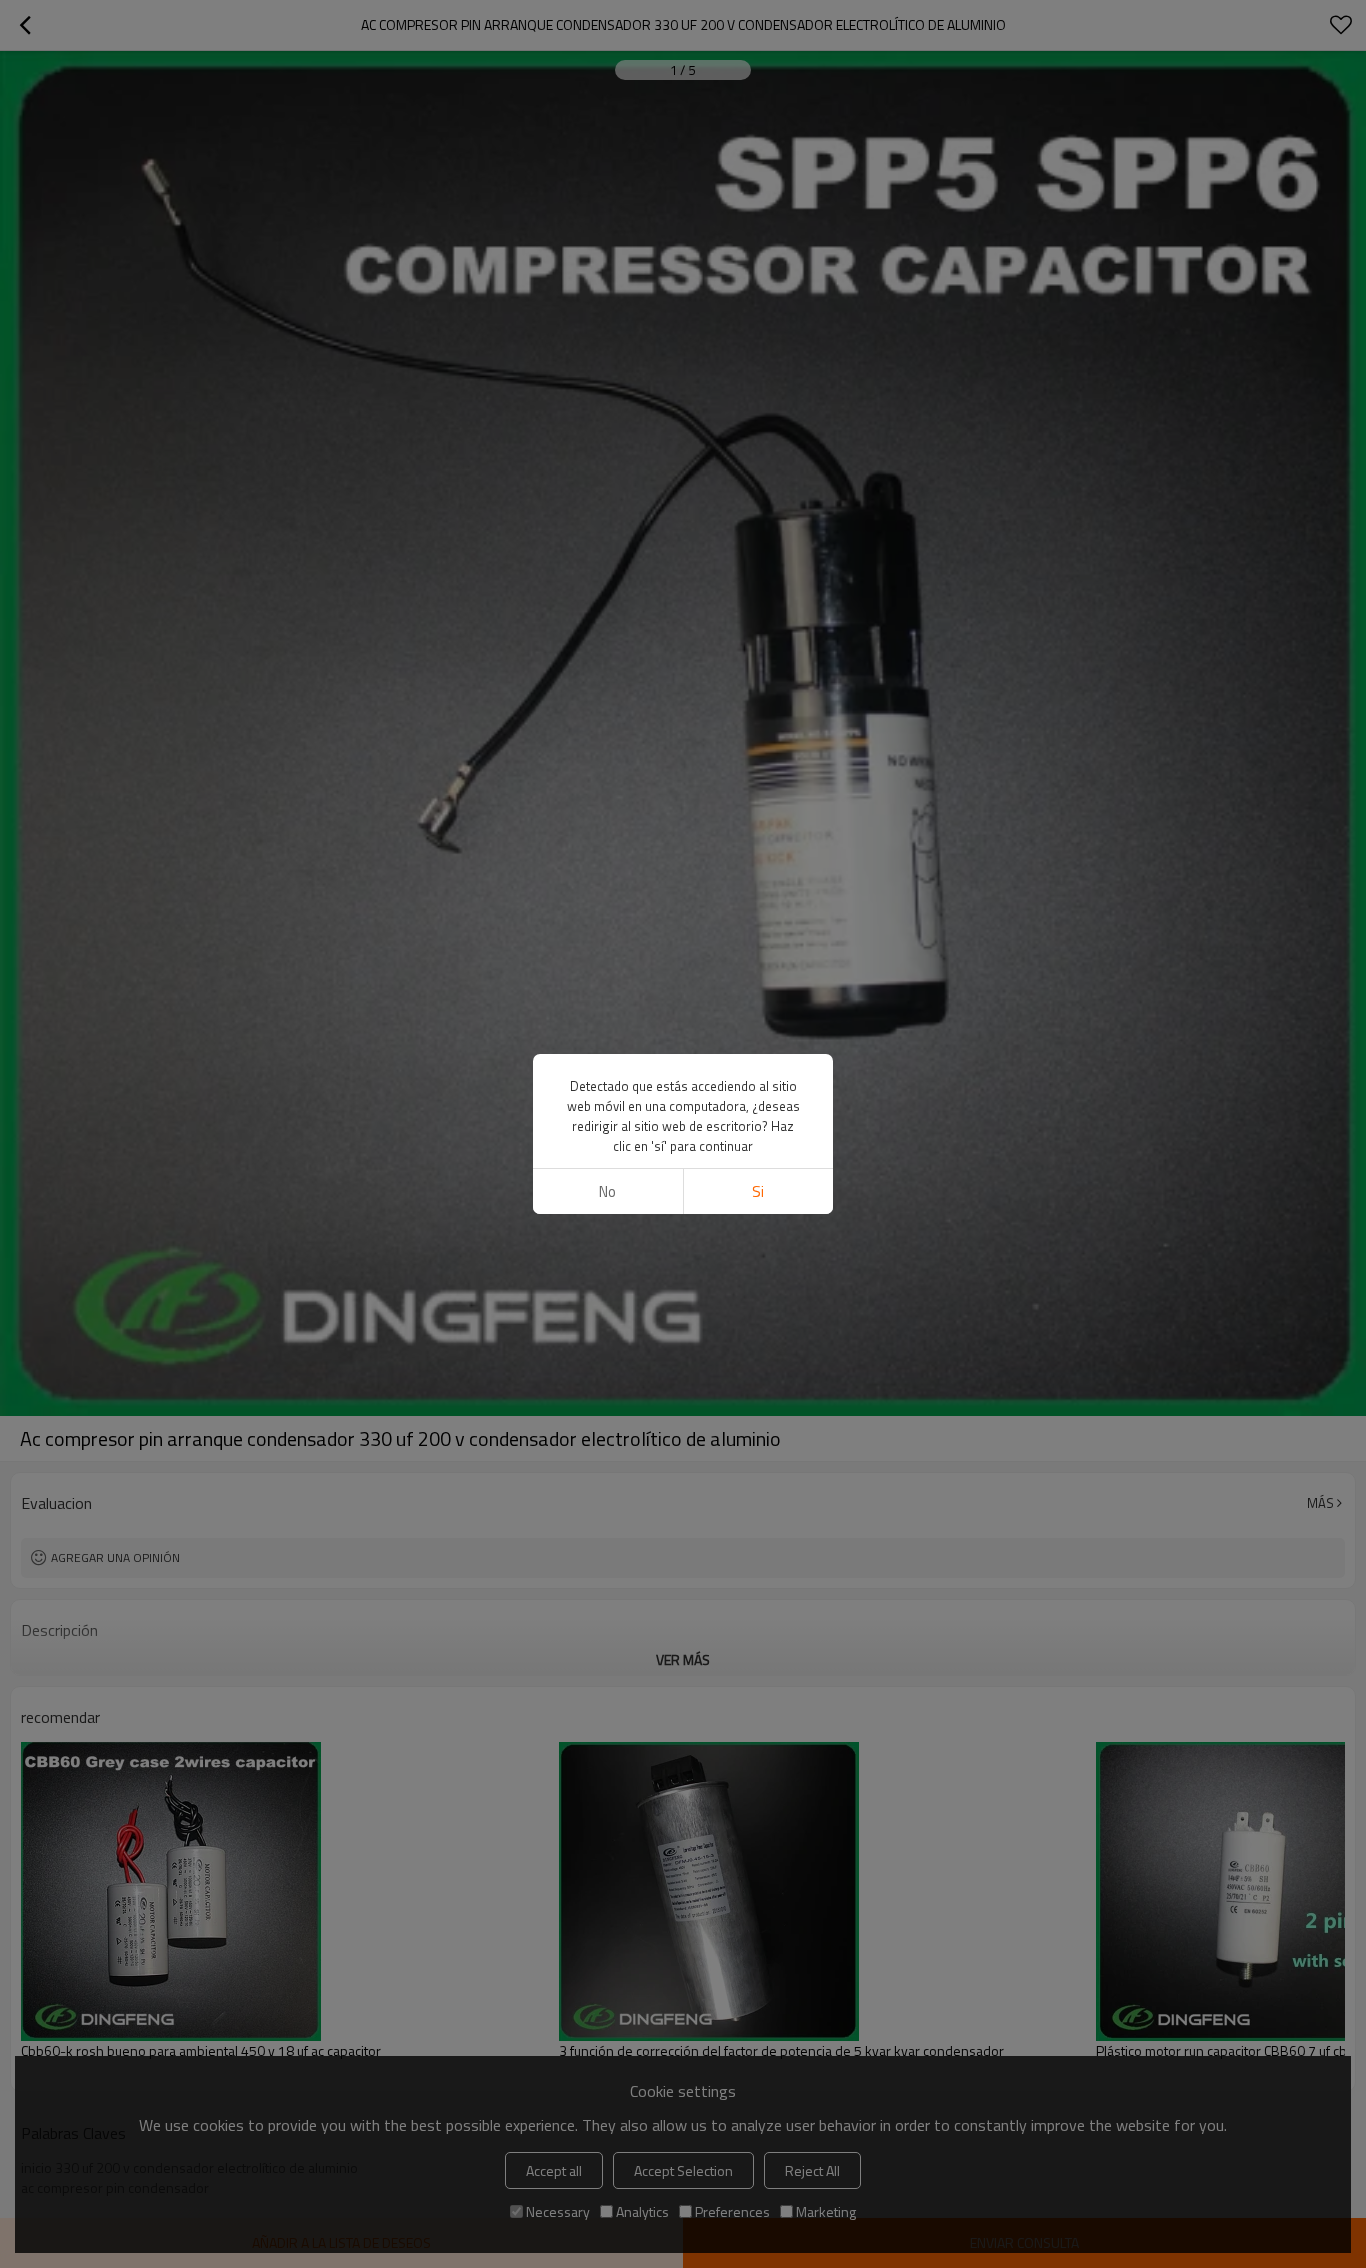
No (607, 1191)
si (758, 1191)
